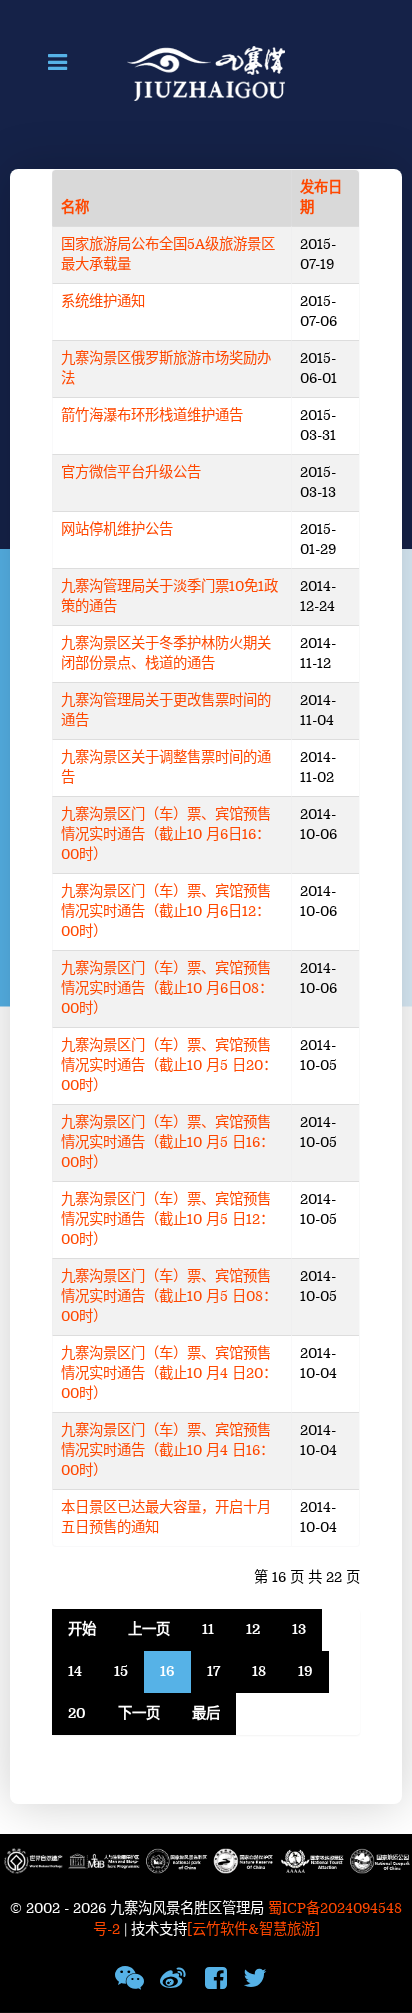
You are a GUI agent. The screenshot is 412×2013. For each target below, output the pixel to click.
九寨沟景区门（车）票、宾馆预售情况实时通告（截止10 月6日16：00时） (166, 834)
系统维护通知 (103, 301)
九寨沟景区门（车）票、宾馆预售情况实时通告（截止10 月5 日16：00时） (167, 1142)
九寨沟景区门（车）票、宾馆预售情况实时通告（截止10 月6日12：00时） (166, 911)
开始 (82, 1629)
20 (77, 1713)
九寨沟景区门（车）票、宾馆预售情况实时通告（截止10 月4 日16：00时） (167, 1450)
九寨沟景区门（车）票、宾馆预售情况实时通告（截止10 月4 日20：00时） (169, 1373)
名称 (75, 207)
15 (121, 1671)
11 (208, 1629)
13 (299, 1629)
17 (213, 1671)
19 (305, 1671)
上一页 (149, 1629)
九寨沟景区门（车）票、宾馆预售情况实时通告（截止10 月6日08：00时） (167, 988)
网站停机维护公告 (117, 529)
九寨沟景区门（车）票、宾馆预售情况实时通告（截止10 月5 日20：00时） (169, 1065)
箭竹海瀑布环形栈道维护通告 (152, 415)
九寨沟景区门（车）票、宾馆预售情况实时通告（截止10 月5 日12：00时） (167, 1219)
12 (253, 1629)
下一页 (139, 1713)
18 (259, 1671)
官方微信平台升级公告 (131, 472)
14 (75, 1671)
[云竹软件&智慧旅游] (253, 1929)
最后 (206, 1713)
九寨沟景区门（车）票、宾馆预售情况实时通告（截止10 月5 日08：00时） (169, 1296)
